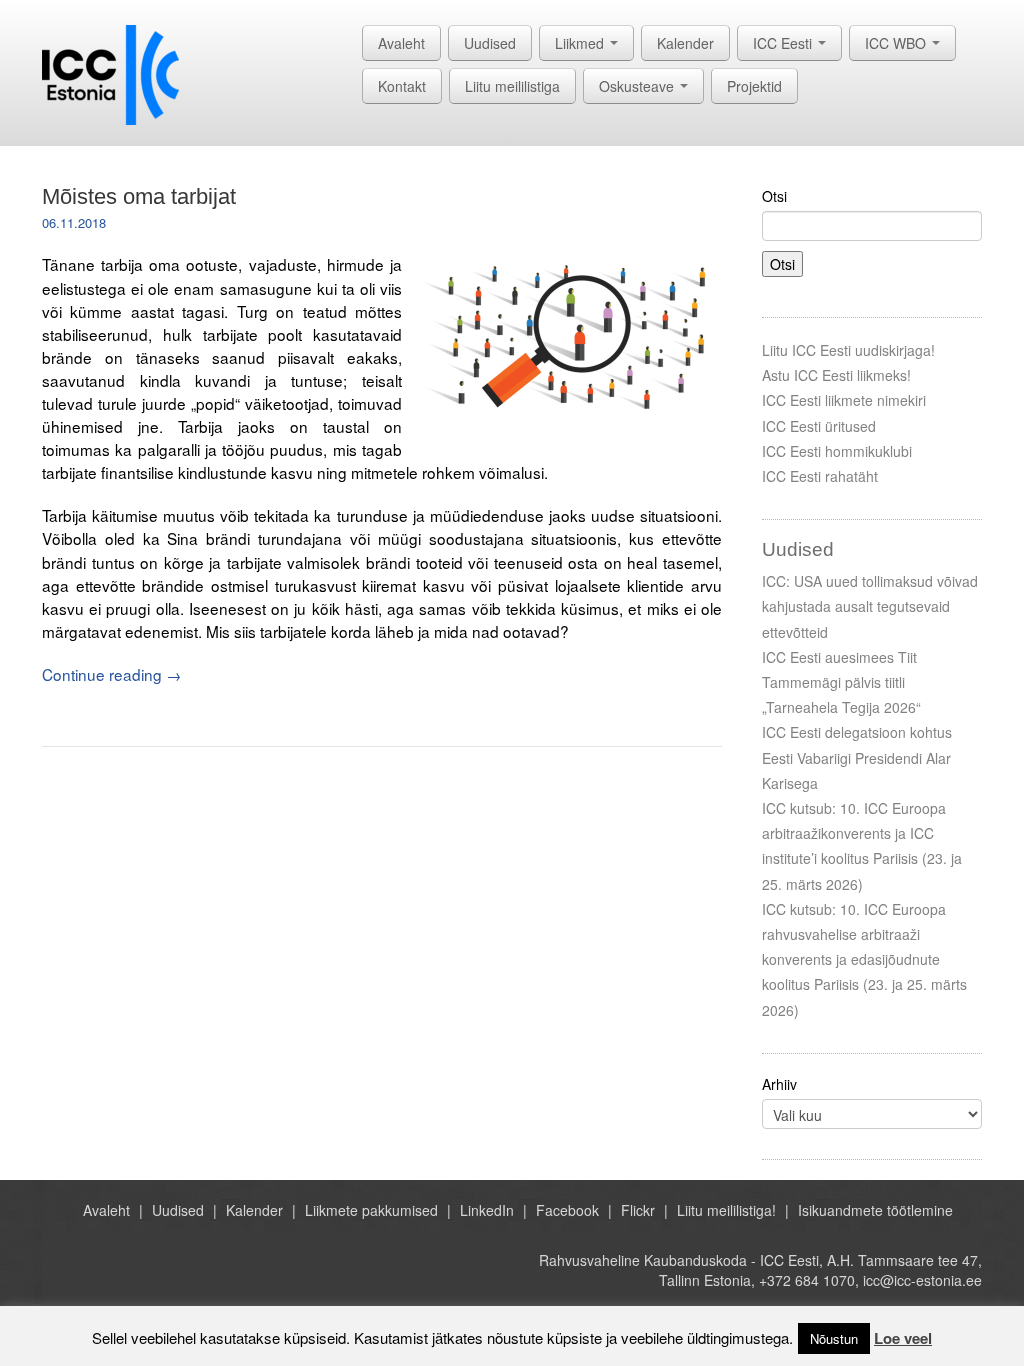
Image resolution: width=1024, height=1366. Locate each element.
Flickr (638, 1210)
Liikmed (581, 43)
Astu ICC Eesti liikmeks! (836, 375)
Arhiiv (779, 1084)
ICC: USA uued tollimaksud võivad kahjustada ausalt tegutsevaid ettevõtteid (870, 606)
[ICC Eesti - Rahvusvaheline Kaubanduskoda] (110, 73)
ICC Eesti (784, 43)
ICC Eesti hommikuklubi (837, 451)
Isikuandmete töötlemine (875, 1210)
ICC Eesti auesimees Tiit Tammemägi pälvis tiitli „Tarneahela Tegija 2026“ (841, 682)
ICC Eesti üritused (819, 426)
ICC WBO (897, 43)
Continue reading (111, 674)
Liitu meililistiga (512, 86)
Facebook (567, 1210)
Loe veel (903, 1338)
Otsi (774, 196)
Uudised (490, 43)
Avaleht (401, 43)
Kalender (685, 43)
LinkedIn (487, 1210)
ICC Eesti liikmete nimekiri (844, 400)
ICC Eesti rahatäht (820, 476)
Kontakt (402, 86)
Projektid (754, 86)
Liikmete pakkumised (371, 1210)
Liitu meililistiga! (726, 1210)
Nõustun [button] (834, 1338)
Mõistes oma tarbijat (139, 196)
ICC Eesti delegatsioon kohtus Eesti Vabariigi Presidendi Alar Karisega (857, 757)
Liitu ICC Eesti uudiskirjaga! (848, 350)
